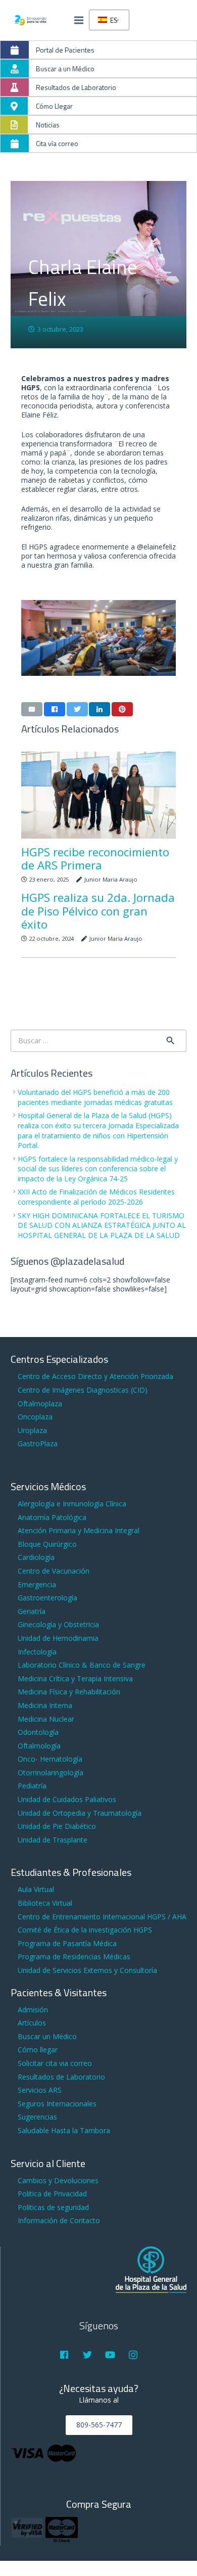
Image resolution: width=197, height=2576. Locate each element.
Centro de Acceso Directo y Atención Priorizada (95, 1376)
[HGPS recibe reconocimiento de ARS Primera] (98, 795)
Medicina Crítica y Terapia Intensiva (75, 1678)
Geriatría (32, 1611)
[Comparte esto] (55, 709)
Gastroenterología (47, 1598)
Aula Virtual (36, 1889)
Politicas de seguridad (53, 2207)
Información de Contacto (59, 2220)
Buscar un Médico (47, 2036)
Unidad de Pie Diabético (57, 1826)
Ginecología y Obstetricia (58, 1624)
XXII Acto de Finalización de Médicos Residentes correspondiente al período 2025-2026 (96, 1197)
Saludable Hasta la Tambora (64, 2130)
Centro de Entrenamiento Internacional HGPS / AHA (102, 1917)
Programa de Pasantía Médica (67, 1943)
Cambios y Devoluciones (58, 2180)
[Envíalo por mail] (32, 709)
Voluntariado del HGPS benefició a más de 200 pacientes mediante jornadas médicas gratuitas (95, 1097)
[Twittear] (77, 709)
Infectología (37, 1652)
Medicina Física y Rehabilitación (69, 1692)
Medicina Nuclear (46, 1719)
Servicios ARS (40, 2090)
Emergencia (37, 1584)
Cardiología (36, 1557)
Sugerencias (37, 2117)
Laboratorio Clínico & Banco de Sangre (82, 1665)
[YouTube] (110, 2355)
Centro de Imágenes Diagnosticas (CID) (83, 1390)
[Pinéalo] (122, 709)
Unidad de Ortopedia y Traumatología (80, 1813)
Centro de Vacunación (54, 1571)
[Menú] (79, 20)
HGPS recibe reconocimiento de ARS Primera (95, 859)
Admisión (33, 2010)
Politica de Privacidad (52, 2194)
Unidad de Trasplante (53, 1840)
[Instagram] (133, 2355)
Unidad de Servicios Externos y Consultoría (87, 1970)
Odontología (38, 1732)
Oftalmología (39, 1746)
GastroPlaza (38, 1443)
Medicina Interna (45, 1705)
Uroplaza (32, 1430)
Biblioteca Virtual (45, 1903)
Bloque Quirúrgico (47, 1544)
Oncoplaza (35, 1417)
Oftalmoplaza (40, 1404)
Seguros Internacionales (57, 2104)
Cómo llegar (38, 2050)
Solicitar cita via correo (55, 2063)
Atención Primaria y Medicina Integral (79, 1530)
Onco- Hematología (50, 1759)
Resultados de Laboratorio (61, 2077)
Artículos (32, 2023)
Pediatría (32, 1786)
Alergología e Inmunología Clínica (72, 1504)
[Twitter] (87, 2355)
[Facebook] (64, 2355)
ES (113, 20)
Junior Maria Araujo (111, 879)
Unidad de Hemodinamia (58, 1638)
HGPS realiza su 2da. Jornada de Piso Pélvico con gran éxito (98, 911)
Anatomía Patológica (52, 1517)
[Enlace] (31, 20)
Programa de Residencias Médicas (74, 1957)
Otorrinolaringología (51, 1773)
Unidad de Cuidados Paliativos (67, 1799)
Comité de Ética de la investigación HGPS (85, 1930)
